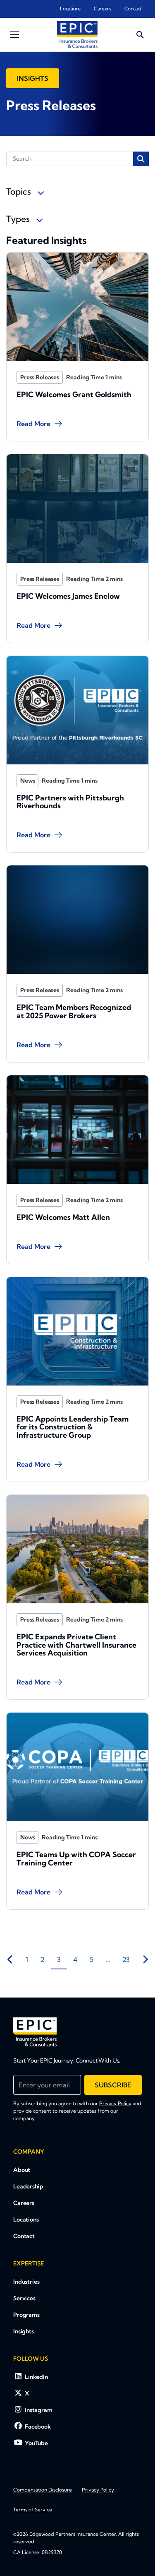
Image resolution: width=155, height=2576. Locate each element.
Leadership (28, 2186)
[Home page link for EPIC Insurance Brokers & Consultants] (77, 35)
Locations (70, 8)
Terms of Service (33, 2510)
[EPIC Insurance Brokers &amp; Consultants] (35, 2032)
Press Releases (40, 377)
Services (24, 2298)
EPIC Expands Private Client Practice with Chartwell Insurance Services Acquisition (76, 1645)
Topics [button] (20, 191)
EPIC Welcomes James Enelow (68, 596)
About (22, 2170)
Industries (26, 2282)
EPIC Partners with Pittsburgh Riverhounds (70, 802)
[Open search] (140, 35)
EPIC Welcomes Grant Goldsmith (74, 394)
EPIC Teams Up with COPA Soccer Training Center (76, 1859)
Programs (26, 2315)
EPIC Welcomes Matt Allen (63, 1217)
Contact (133, 8)
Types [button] (19, 219)
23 (126, 1959)
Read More (33, 424)
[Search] (141, 159)
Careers (102, 8)
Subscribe (113, 2085)
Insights (33, 78)
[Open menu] (14, 35)
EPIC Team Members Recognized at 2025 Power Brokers (74, 1011)
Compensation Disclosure (43, 2490)
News (27, 781)
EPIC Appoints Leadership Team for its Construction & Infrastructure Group (73, 1427)
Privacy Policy (115, 2103)
